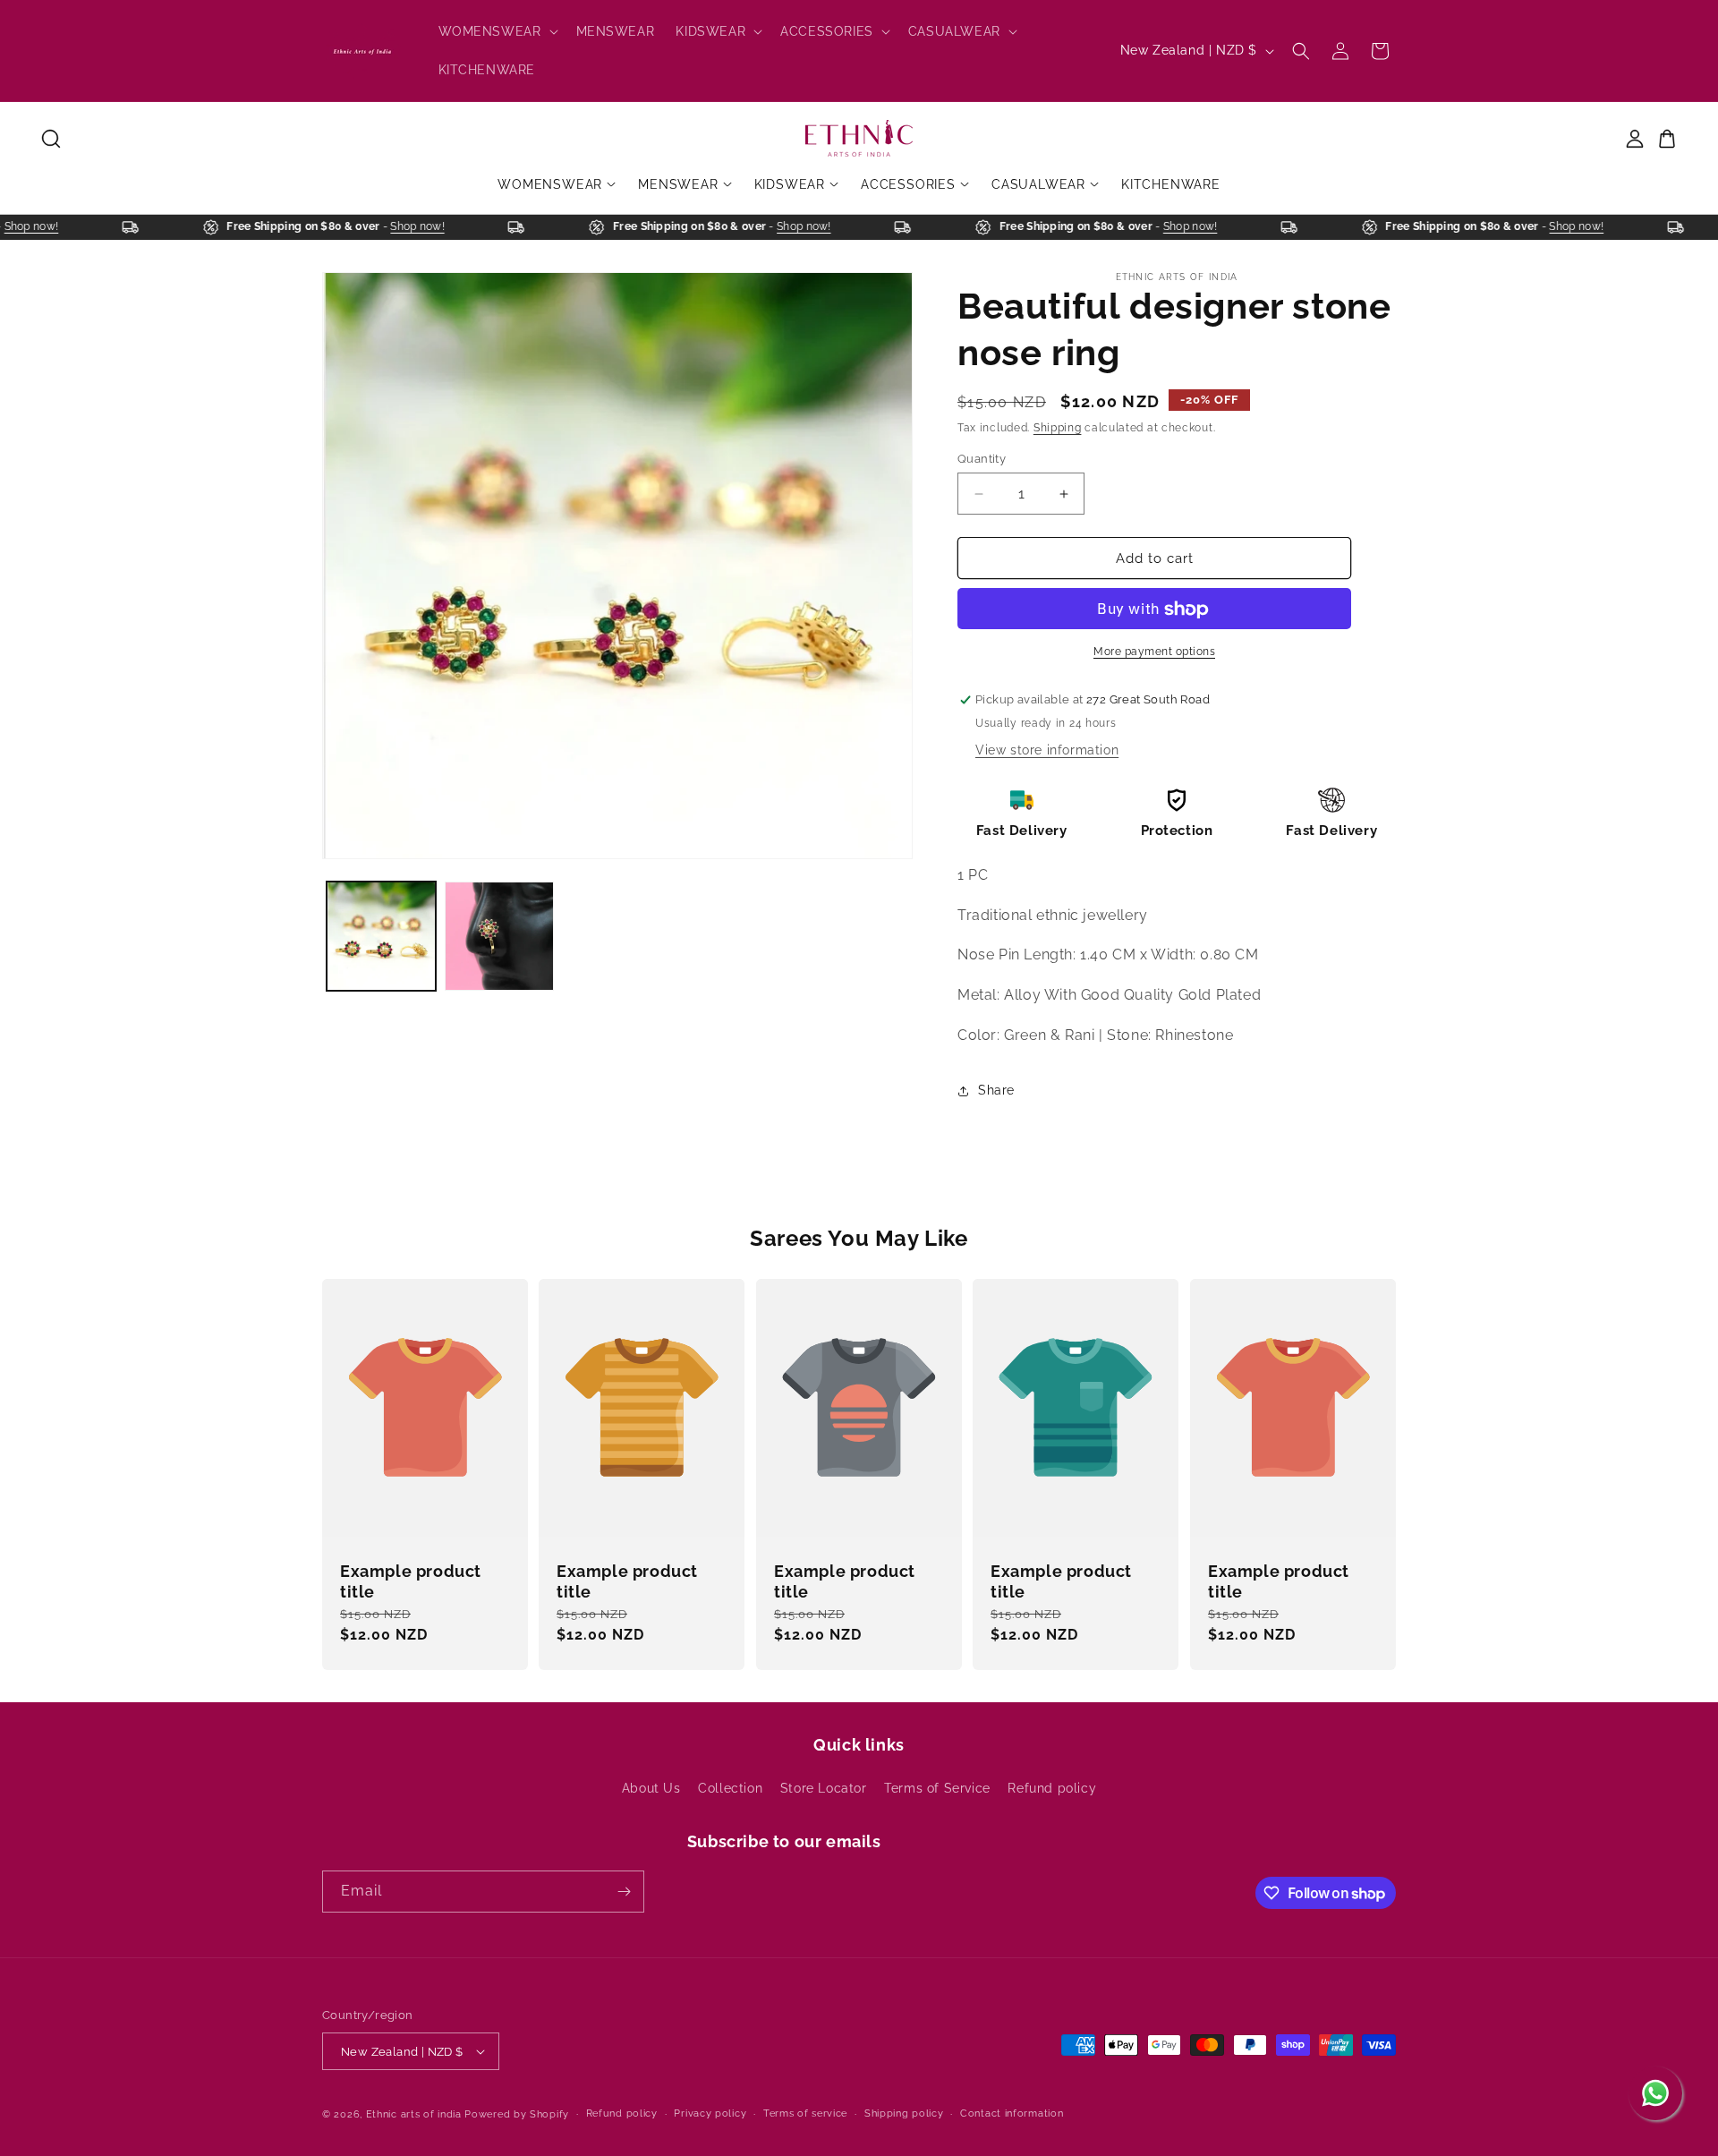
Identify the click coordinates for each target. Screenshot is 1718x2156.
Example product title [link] (411, 1581)
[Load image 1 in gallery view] (381, 936)
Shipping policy (904, 2113)
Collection (730, 1788)
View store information (1047, 750)
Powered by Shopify (517, 2114)
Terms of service (805, 2113)
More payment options (1154, 652)
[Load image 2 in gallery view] (499, 936)
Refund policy (1052, 1788)
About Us (651, 1788)
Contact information (1012, 2113)
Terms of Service (937, 1788)
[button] (497, 31)
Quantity (982, 459)
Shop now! (47, 226)
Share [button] (996, 1090)
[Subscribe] (624, 1892)
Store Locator (824, 1788)
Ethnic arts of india (414, 2114)
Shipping (1058, 428)
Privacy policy (710, 2113)
